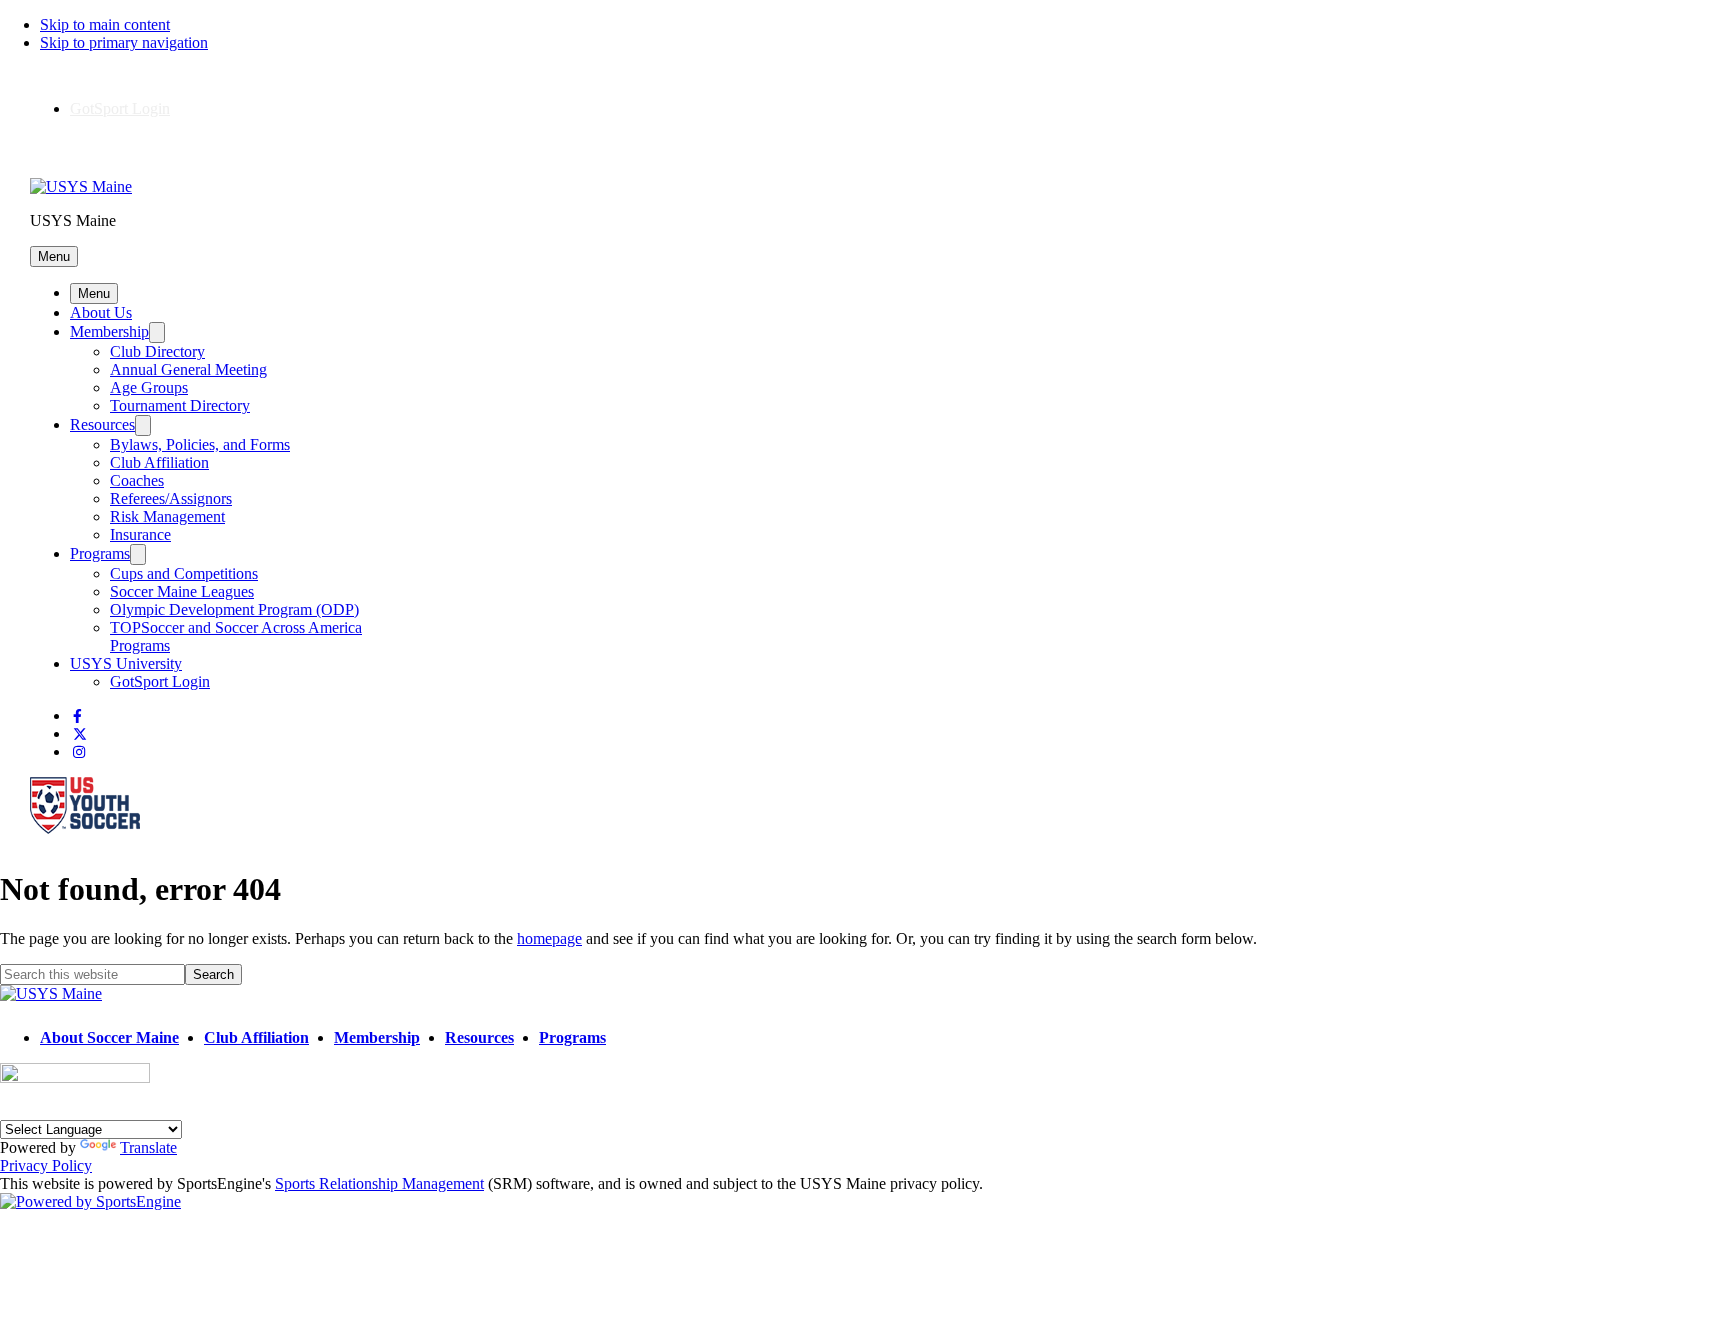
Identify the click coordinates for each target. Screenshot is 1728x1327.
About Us (101, 312)
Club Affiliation (159, 462)
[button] (54, 256)
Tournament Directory (180, 405)
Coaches (137, 480)
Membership (109, 331)
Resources (102, 424)
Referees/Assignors (171, 498)
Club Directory (157, 351)
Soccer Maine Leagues (182, 591)
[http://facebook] (77, 716)
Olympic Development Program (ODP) (234, 609)
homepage (549, 938)
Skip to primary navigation (124, 42)
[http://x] (80, 734)
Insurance (140, 534)
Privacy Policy (46, 1165)
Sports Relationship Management (379, 1183)
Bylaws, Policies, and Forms (200, 444)
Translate (148, 1147)
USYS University (126, 663)
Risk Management (167, 516)
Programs (100, 553)
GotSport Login (120, 108)
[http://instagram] (79, 752)
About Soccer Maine (109, 1037)
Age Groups (149, 387)
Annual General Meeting (188, 369)
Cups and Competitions (184, 573)
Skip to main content (105, 24)
